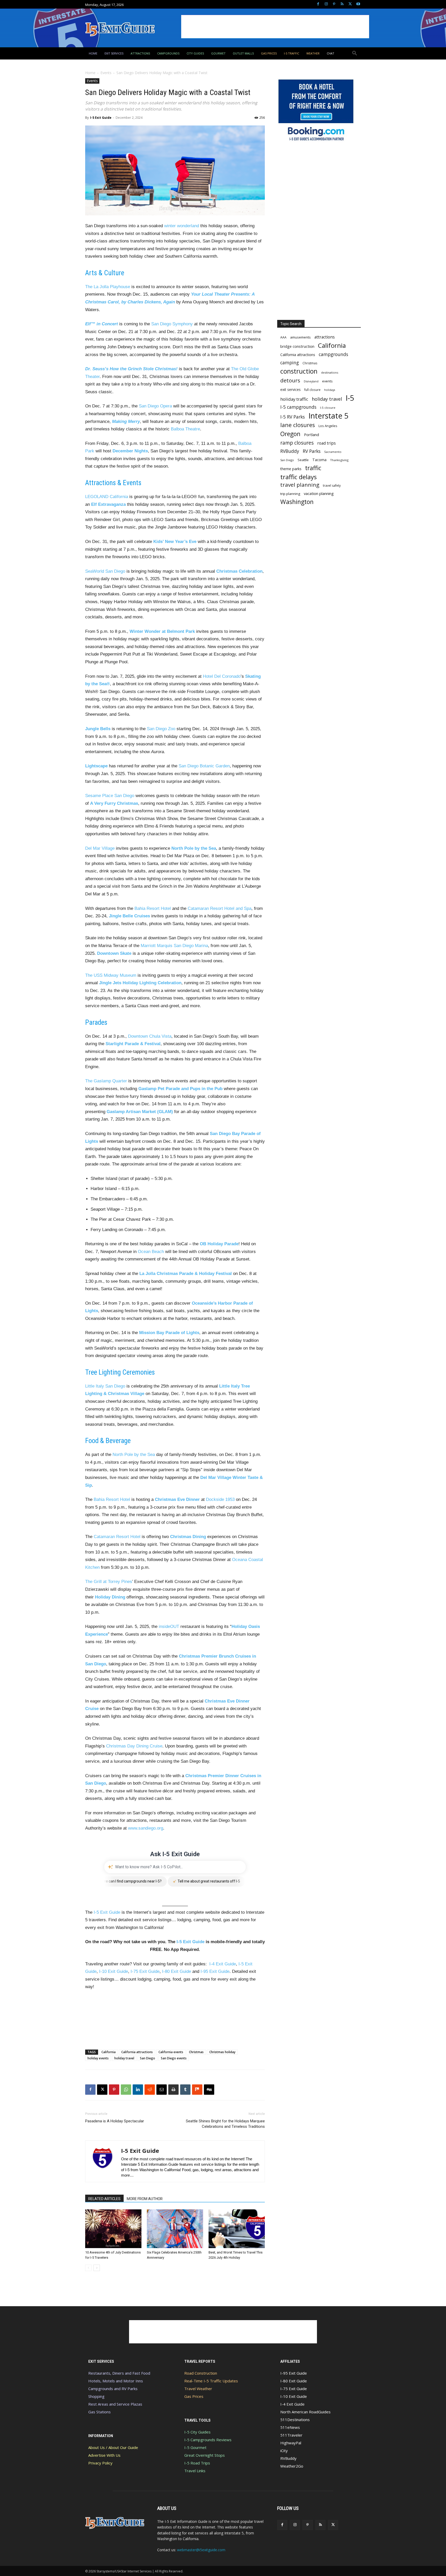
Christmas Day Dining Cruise (134, 1746)
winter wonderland (182, 226)
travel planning (300, 485)
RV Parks (312, 451)
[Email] (162, 2090)
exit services (290, 389)
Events (106, 73)
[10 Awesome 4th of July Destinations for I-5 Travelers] (113, 2229)
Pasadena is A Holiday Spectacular (115, 2121)
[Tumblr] (185, 2090)
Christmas (196, 2052)
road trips (326, 443)
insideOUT (169, 1626)
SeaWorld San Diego (105, 571)
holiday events (98, 2058)
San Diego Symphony (172, 324)
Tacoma (319, 460)
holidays (330, 390)
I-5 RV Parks (293, 417)
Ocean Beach (151, 1252)
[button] (355, 53)
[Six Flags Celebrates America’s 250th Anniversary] (175, 2229)
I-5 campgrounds (298, 407)
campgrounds (333, 354)
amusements (300, 337)
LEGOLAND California (107, 497)
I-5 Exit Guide (101, 118)
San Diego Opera (155, 406)
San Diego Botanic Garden (204, 766)
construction (299, 371)
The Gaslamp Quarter (106, 1081)
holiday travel (124, 2058)
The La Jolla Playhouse (108, 287)
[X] (350, 4)
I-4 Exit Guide (223, 1964)
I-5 (350, 398)
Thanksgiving (339, 460)
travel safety (332, 486)
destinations (330, 372)
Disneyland (311, 381)
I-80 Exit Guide (177, 1971)
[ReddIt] (150, 2090)
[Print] (173, 2090)
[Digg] (209, 2090)
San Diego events (174, 2058)
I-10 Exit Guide (114, 1971)
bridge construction (297, 346)
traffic (313, 468)
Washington (297, 502)
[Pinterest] (334, 4)
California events (171, 2052)
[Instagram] (326, 4)
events (327, 381)
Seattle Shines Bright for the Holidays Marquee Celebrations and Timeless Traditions (225, 2124)
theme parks (291, 469)
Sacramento (333, 452)
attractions (325, 337)
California (109, 2052)
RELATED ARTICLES (104, 2199)
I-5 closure (328, 408)
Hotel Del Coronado (222, 676)
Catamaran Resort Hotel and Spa (220, 908)
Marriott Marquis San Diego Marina (174, 946)
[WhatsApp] (126, 2090)
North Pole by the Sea (134, 1455)
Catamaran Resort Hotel (117, 1537)
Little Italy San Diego (105, 1386)
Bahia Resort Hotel (153, 908)
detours (290, 380)
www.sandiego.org (146, 1828)
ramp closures (297, 443)
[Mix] (197, 2090)
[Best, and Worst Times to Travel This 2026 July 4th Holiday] (237, 2229)
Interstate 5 (328, 416)
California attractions (137, 2052)
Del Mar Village (100, 848)
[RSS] (342, 4)
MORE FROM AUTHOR (145, 2199)
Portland (312, 435)
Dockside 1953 (220, 1499)
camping (290, 363)
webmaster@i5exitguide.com (201, 2550)
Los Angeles (328, 426)
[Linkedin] (138, 2090)
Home (90, 73)
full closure (312, 390)
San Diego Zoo (161, 729)
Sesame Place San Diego (110, 796)
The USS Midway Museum (111, 975)
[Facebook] (318, 4)
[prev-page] (88, 2268)
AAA (283, 337)
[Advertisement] (275, 27)
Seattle (303, 460)
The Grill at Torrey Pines (109, 1582)
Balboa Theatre (185, 429)
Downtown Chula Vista (150, 1036)
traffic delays (298, 477)
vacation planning (319, 493)
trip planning (290, 494)
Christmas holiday (222, 2052)
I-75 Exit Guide (145, 1971)
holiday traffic (294, 399)
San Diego (148, 2058)
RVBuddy (290, 451)
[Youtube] (358, 4)
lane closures (298, 425)
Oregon (290, 434)
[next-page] (97, 2268)
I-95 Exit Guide (215, 1971)
